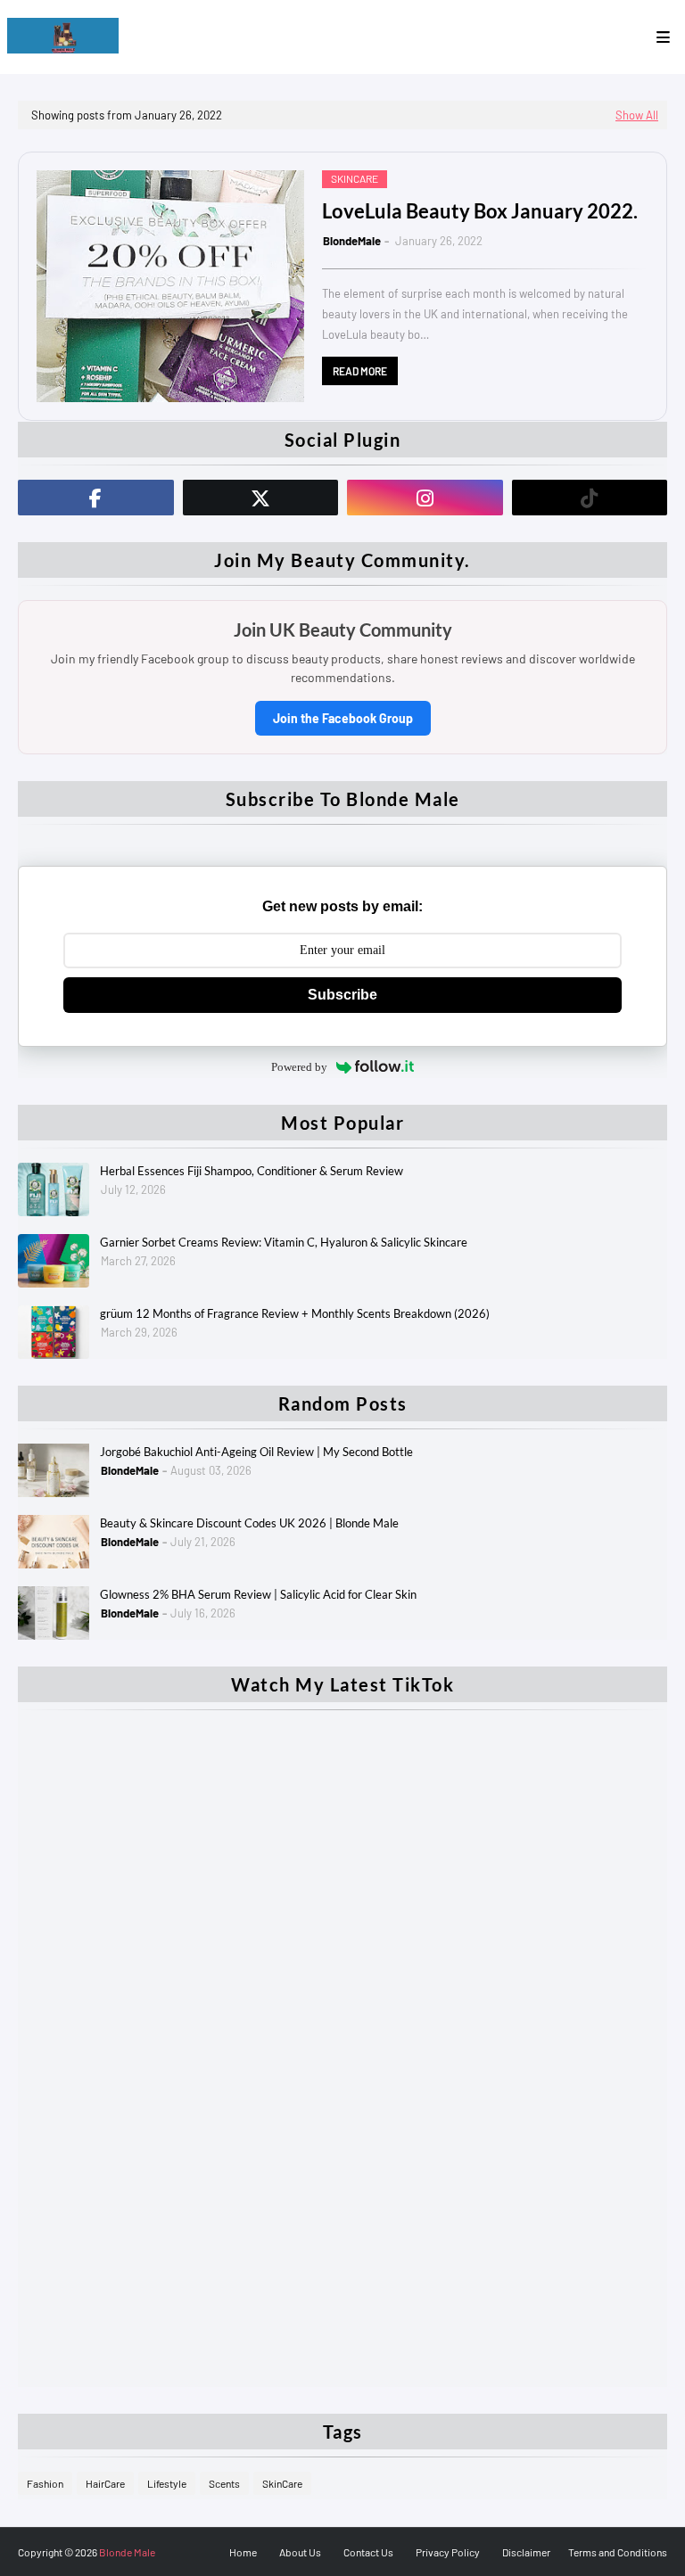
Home (243, 2552)
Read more (360, 371)
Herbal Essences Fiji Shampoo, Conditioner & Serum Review (252, 1171)
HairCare (105, 2483)
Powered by (299, 1067)
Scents (224, 2483)
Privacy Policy (448, 2552)
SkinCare (282, 2483)
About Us (300, 2552)
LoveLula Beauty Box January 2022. (480, 211)
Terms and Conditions (618, 2552)
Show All (637, 115)
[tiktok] (590, 498)
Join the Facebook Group (343, 718)
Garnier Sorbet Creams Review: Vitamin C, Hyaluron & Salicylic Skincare (284, 1242)
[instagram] (425, 498)
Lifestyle (167, 2483)
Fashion (45, 2483)
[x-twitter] (261, 498)
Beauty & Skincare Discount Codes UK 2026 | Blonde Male (249, 1523)
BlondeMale (352, 241)
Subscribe (342, 995)
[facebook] (96, 498)
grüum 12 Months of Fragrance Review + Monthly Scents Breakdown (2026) (295, 1313)
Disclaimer (526, 2552)
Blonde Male (127, 2552)
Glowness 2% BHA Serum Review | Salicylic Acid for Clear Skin (258, 1594)
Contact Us (368, 2552)
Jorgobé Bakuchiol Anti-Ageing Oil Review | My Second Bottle (256, 1452)
